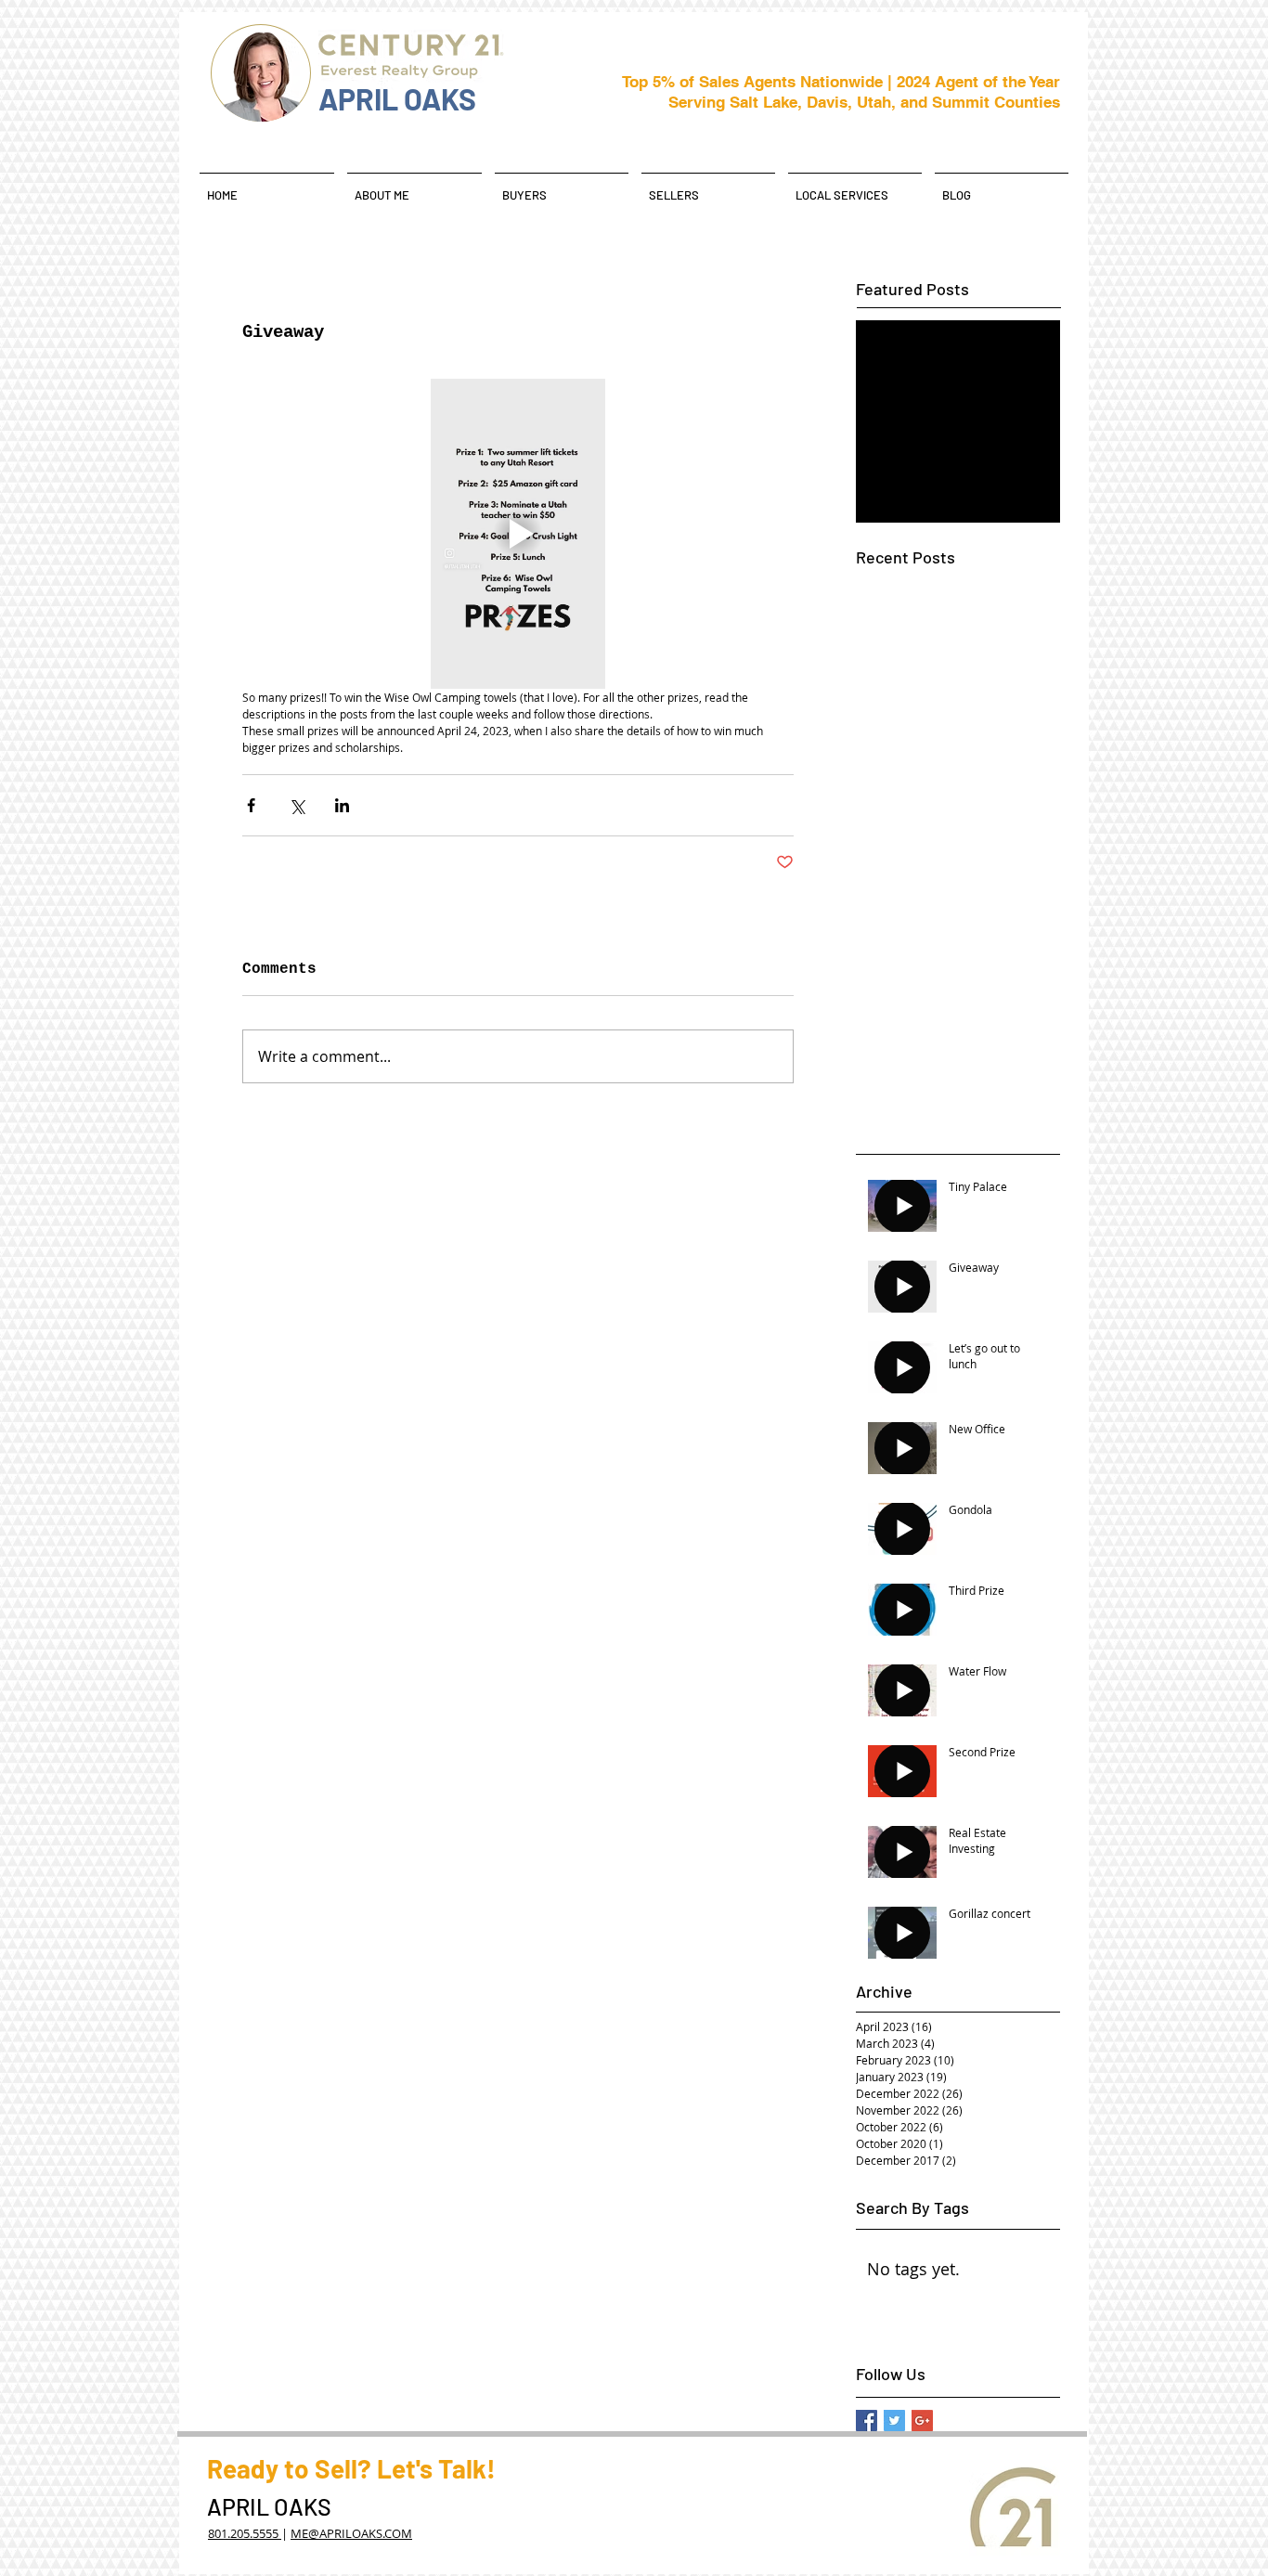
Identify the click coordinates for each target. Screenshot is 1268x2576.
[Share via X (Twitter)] (297, 805)
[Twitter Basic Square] (894, 2421)
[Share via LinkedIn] (342, 805)
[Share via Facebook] (251, 805)
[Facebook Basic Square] (867, 2421)
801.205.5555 (245, 2533)
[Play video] (518, 534)
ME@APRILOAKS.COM (351, 2533)
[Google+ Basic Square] (922, 2421)
